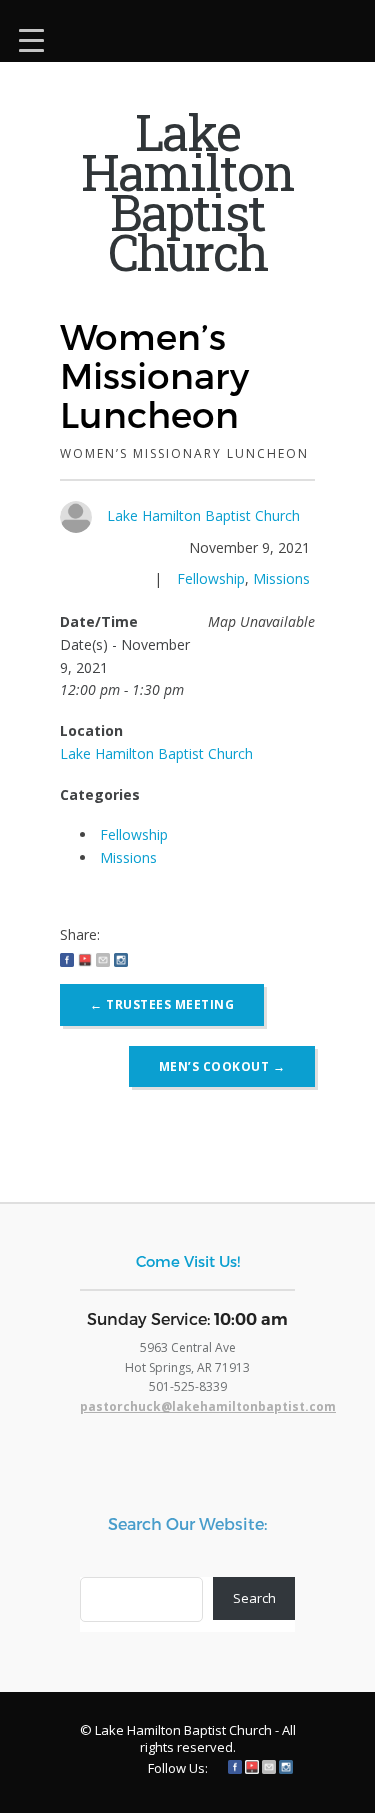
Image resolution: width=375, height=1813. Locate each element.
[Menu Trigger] (31, 37)
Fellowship (211, 578)
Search (254, 1598)
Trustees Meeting (162, 1004)
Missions (281, 578)
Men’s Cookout (222, 1066)
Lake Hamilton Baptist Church (203, 515)
